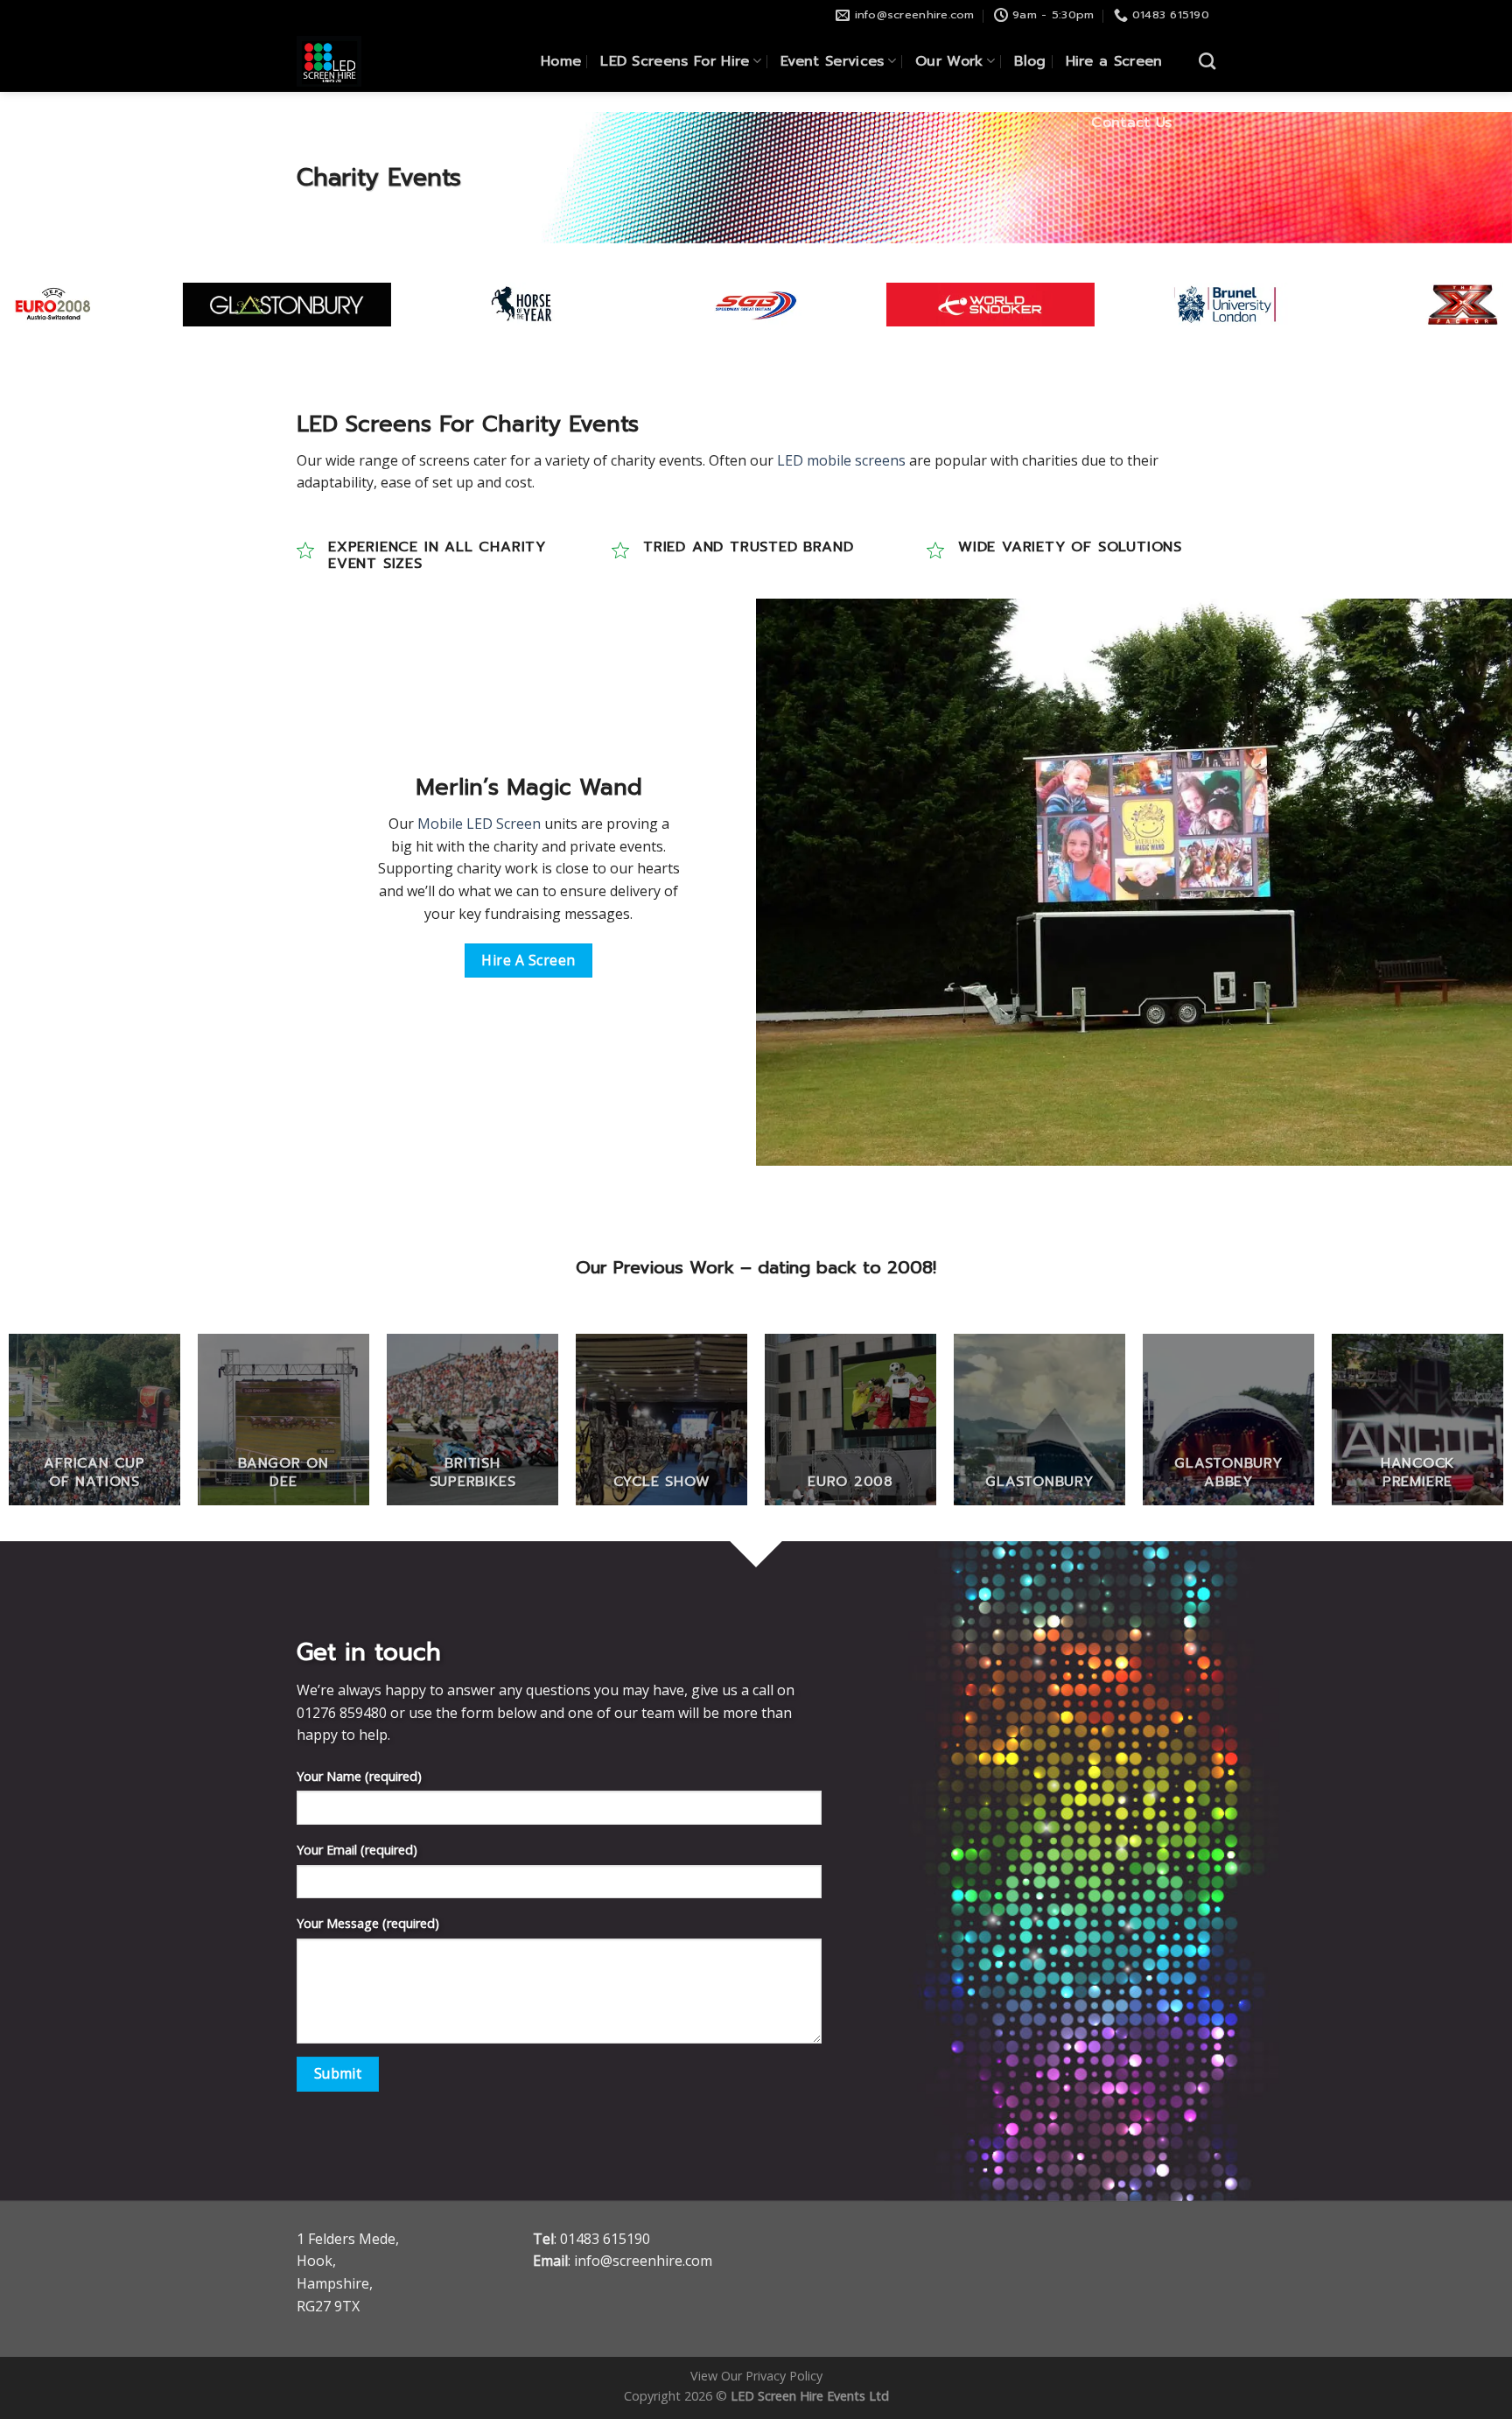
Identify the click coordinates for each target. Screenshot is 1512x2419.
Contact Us (1131, 123)
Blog (1030, 61)
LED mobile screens (841, 460)
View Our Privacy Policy (756, 2376)
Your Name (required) (359, 1776)
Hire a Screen (1114, 61)
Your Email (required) (357, 1850)
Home (561, 61)
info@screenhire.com (643, 2261)
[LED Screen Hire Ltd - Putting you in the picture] (362, 61)
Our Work (949, 61)
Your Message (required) (368, 1923)
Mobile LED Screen (479, 824)
